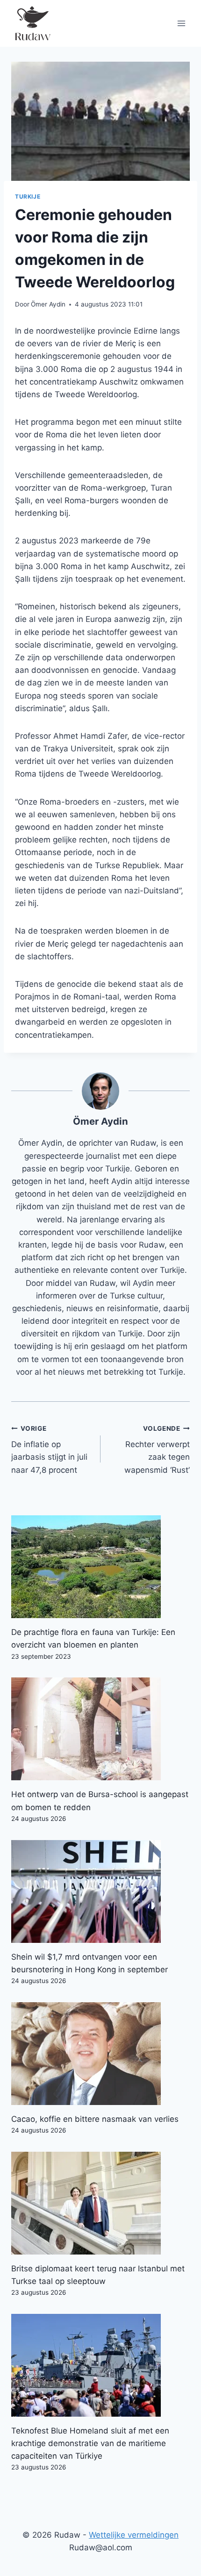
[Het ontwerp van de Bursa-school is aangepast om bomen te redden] (100, 1729)
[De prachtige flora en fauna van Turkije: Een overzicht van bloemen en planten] (100, 1567)
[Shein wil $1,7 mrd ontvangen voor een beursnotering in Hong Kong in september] (100, 1891)
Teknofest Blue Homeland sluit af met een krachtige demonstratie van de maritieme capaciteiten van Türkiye (90, 2443)
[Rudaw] (32, 23)
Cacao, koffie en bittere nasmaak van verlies (95, 2119)
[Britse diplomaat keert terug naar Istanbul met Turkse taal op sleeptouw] (100, 2203)
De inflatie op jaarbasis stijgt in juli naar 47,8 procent (49, 1450)
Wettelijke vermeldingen (134, 2535)
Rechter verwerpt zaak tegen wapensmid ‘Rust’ (157, 1450)
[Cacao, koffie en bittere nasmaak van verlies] (100, 2054)
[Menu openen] (181, 23)
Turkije (28, 196)
